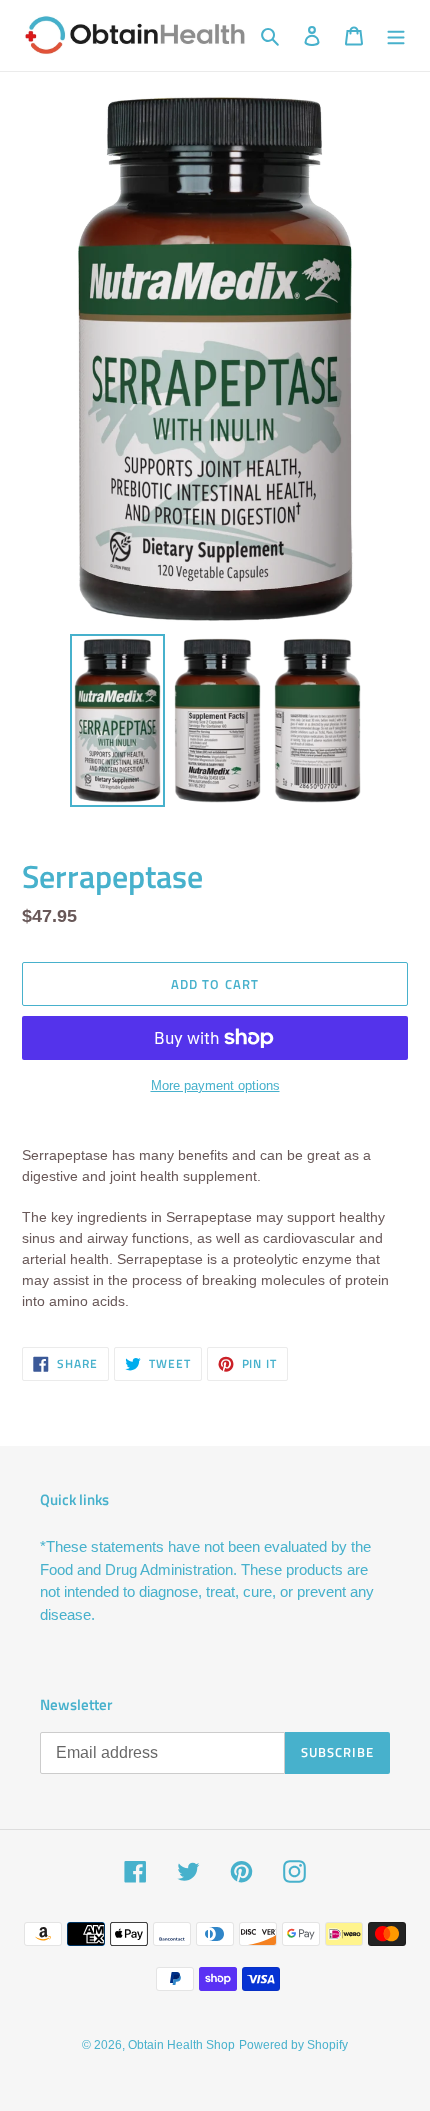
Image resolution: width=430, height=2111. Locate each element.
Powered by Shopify (293, 2045)
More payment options (215, 1085)
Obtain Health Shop (181, 2045)
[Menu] (396, 35)
